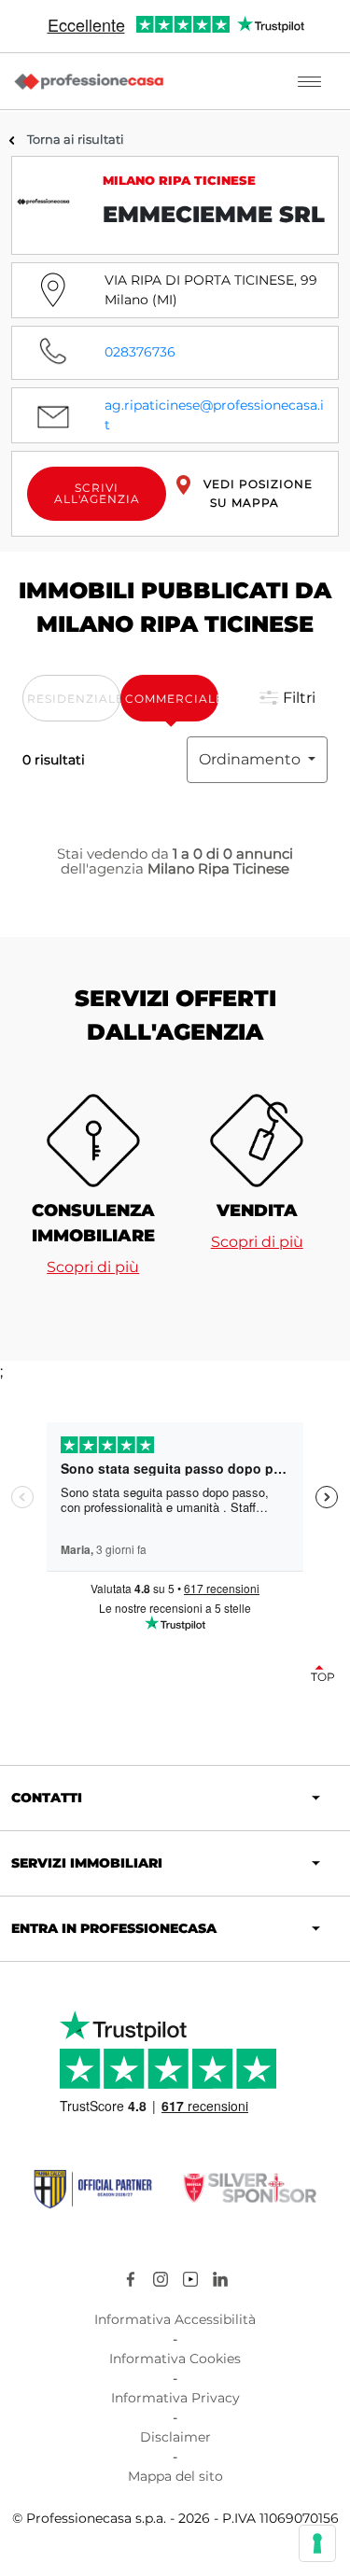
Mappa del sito (175, 2476)
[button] (284, 698)
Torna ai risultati (76, 139)
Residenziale (74, 699)
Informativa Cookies (175, 2359)
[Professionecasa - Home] (89, 81)
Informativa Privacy (175, 2398)
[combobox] (258, 760)
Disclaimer (175, 2437)
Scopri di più (93, 1267)
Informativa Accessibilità (175, 2319)
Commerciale (172, 699)
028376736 (140, 352)
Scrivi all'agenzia (97, 493)
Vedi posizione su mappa (256, 493)
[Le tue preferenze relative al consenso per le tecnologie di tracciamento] (317, 2543)
